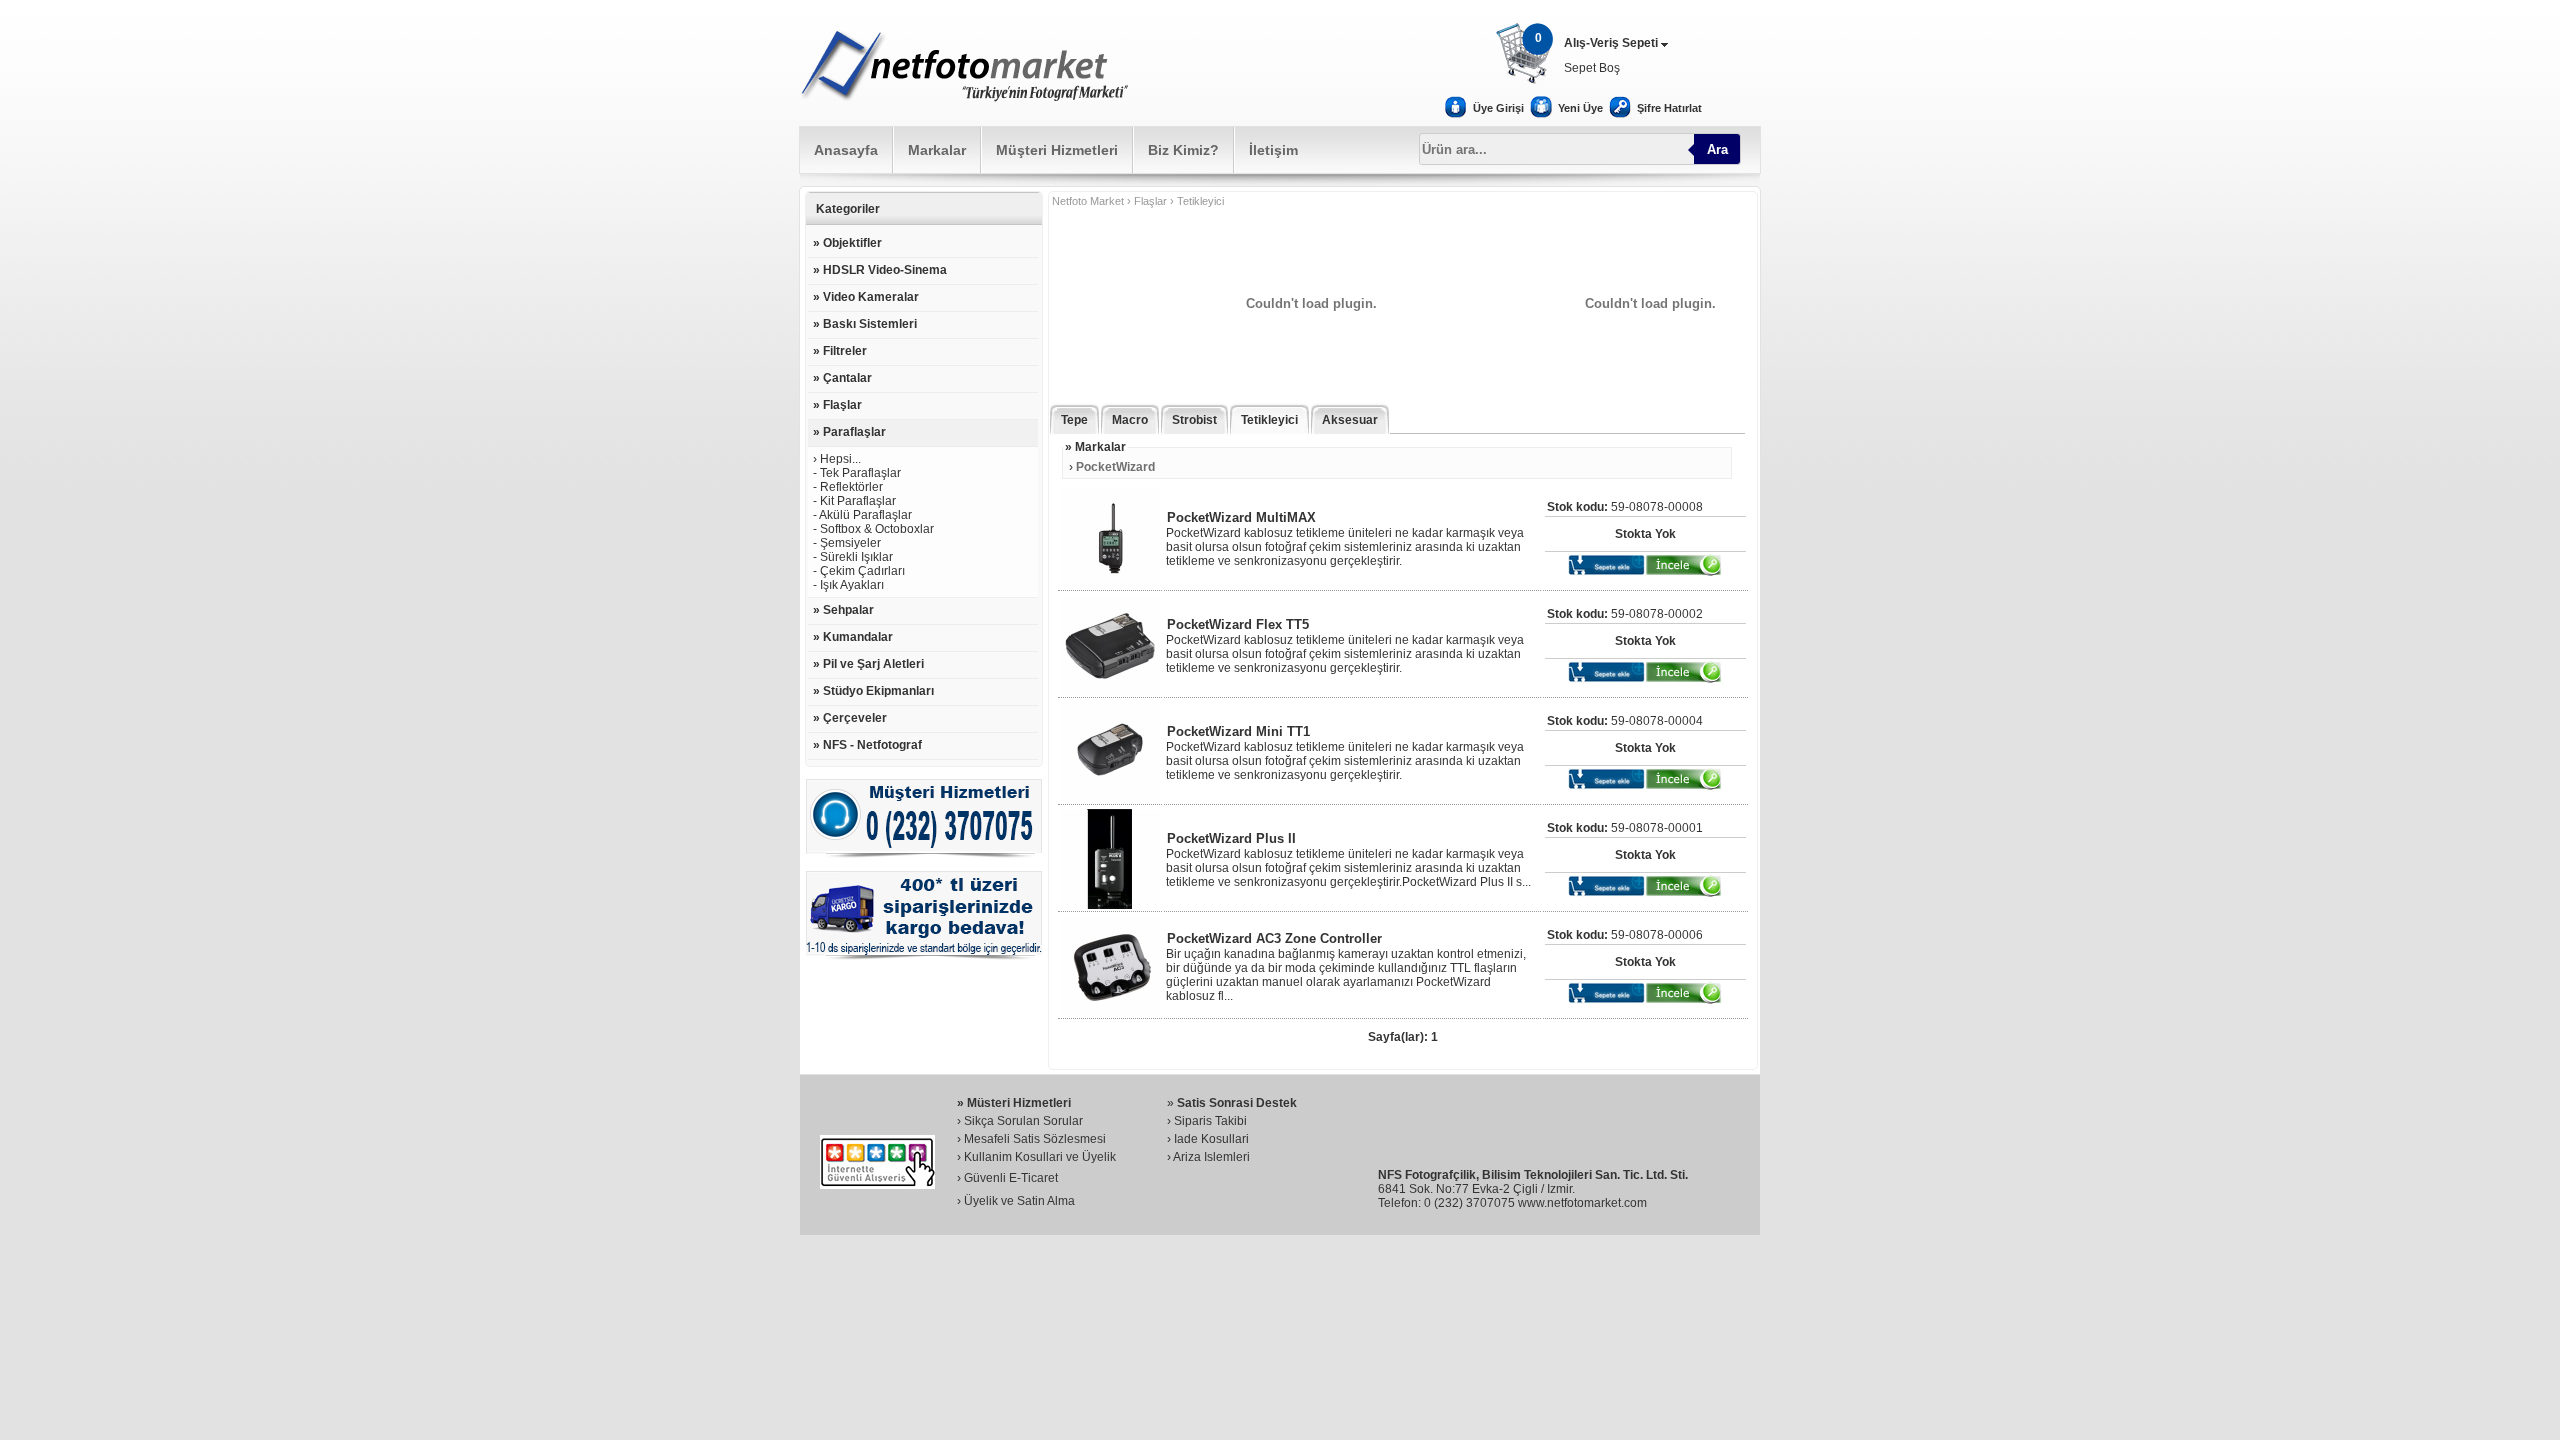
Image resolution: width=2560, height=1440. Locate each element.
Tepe (1074, 420)
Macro (1130, 420)
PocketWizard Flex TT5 (1238, 624)
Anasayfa (846, 150)
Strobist (1194, 420)
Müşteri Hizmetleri (1057, 150)
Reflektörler (851, 487)
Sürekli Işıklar (856, 557)
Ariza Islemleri (1211, 1157)
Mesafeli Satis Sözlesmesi (1035, 1139)
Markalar (937, 150)
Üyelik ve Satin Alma (1019, 1201)
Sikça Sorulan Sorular (1023, 1121)
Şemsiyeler (850, 543)
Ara (1717, 149)
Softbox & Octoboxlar (877, 529)
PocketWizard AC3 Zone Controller (1274, 938)
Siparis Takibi (1210, 1121)
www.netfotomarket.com (1582, 1203)
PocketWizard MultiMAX (1241, 517)
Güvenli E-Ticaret (1011, 1178)
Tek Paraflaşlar (860, 473)
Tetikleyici (1269, 420)
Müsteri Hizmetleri (1019, 1103)
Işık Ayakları (852, 585)
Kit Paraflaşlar (858, 501)
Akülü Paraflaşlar (865, 515)
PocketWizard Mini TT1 (1238, 731)
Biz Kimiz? (1183, 150)
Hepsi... (840, 459)
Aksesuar (1350, 420)
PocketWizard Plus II (1231, 838)
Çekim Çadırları (862, 571)
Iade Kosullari (1211, 1139)
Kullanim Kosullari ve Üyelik (1040, 1157)
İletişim (1273, 150)
